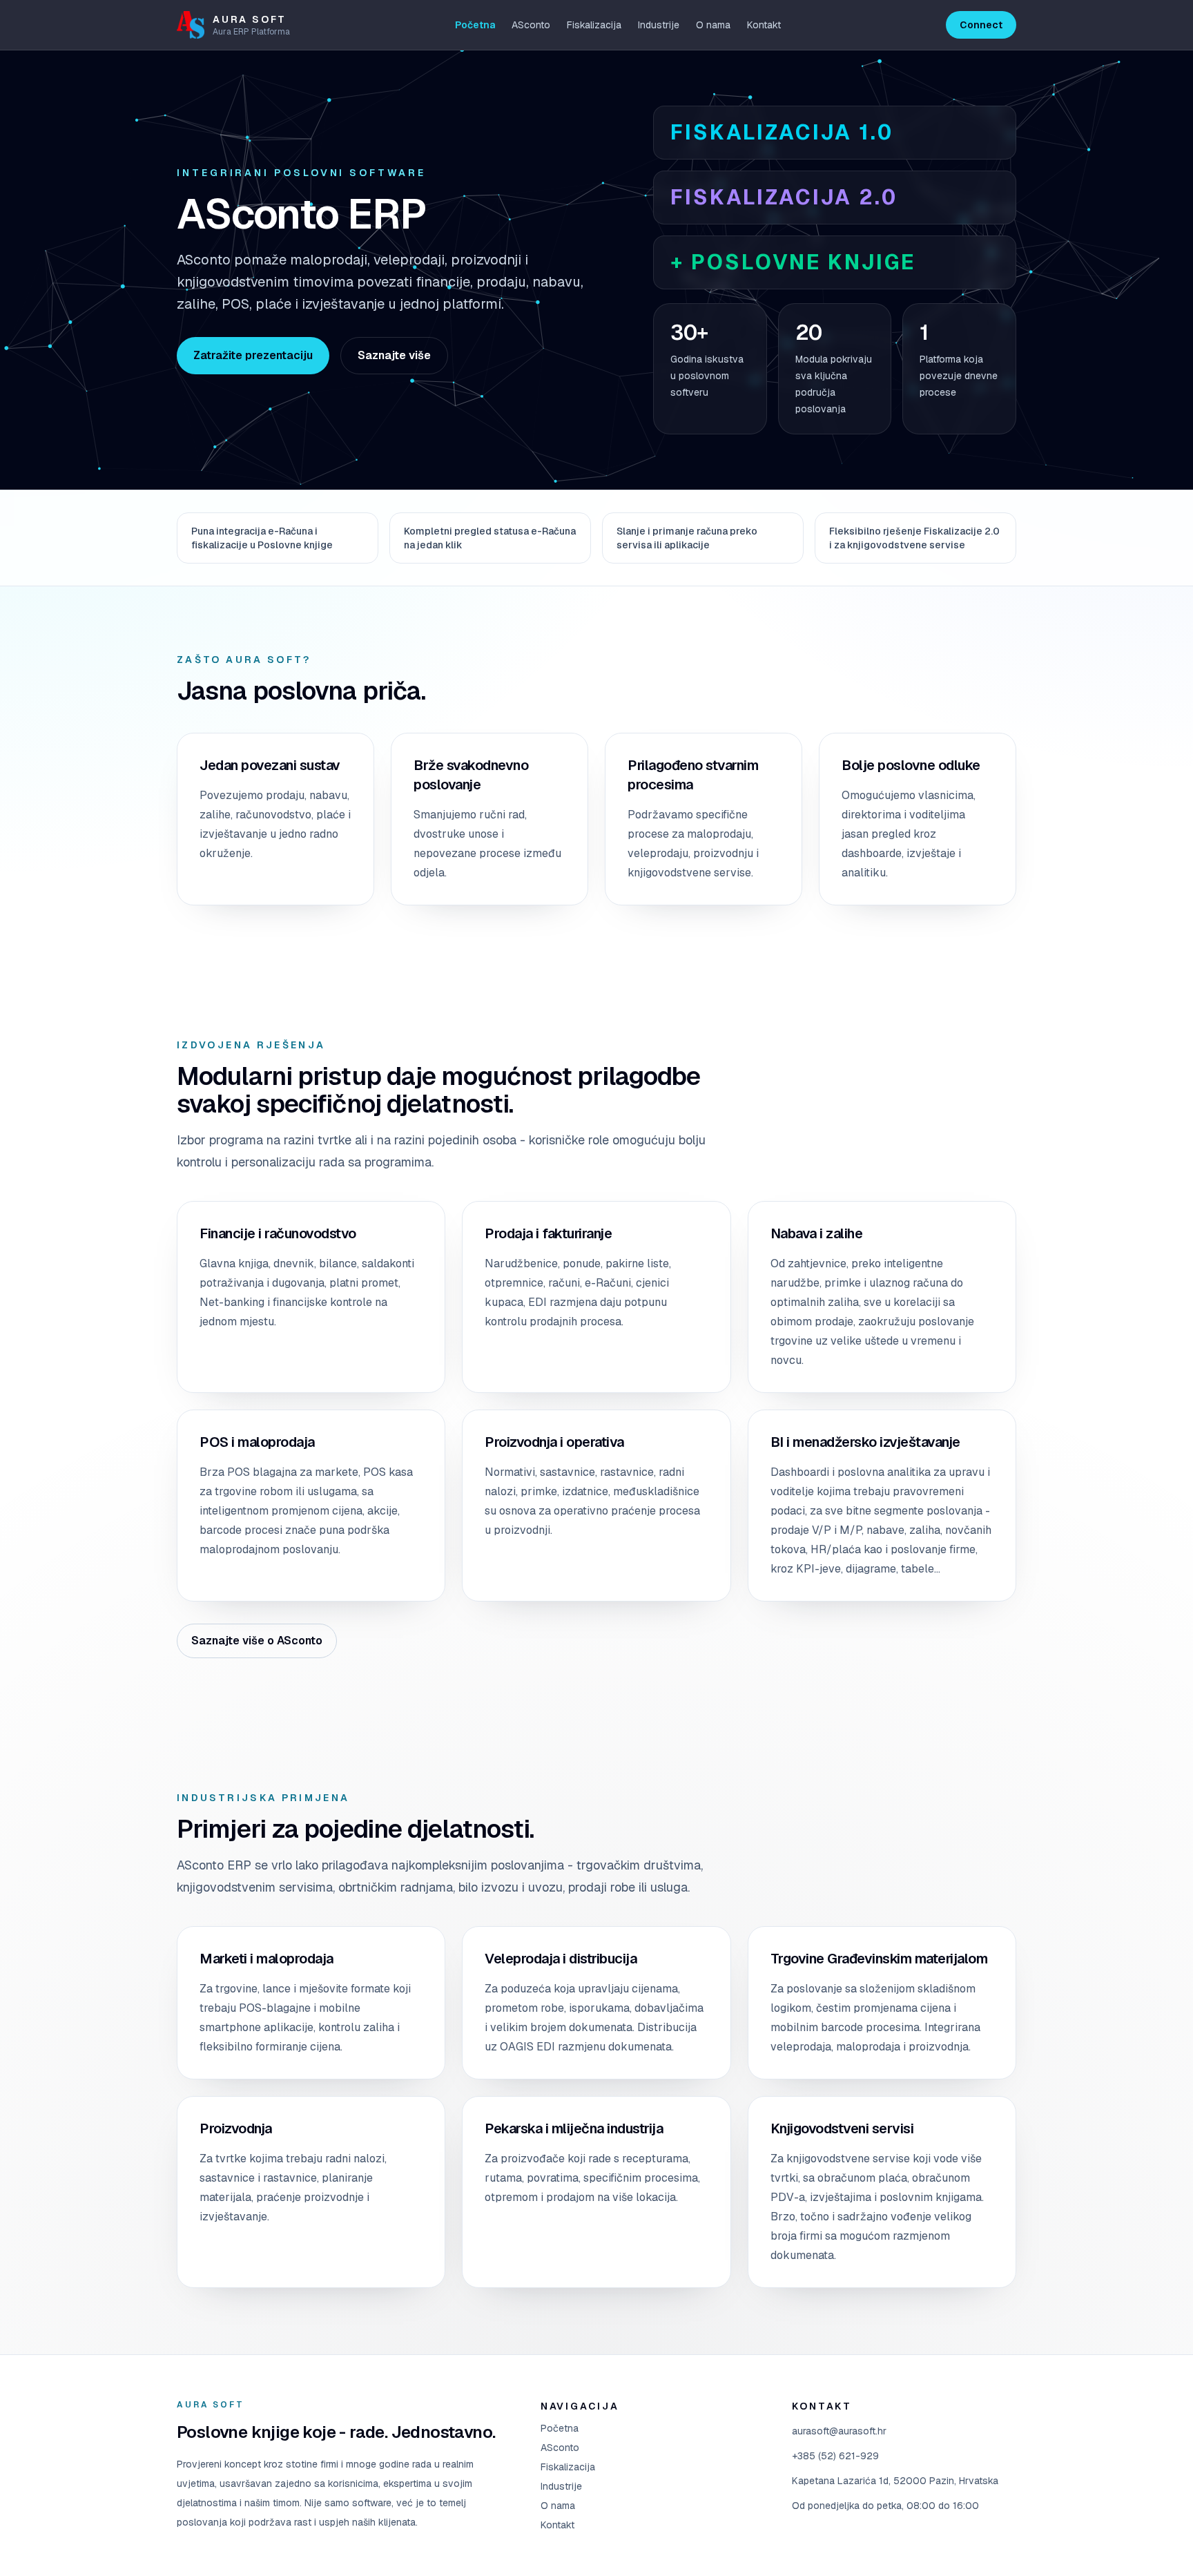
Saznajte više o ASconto (257, 1641)
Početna (475, 25)
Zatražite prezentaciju (253, 355)
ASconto (531, 25)
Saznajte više (394, 355)
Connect (981, 25)
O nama (713, 25)
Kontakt (764, 25)
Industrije (659, 25)
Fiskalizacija (594, 25)
